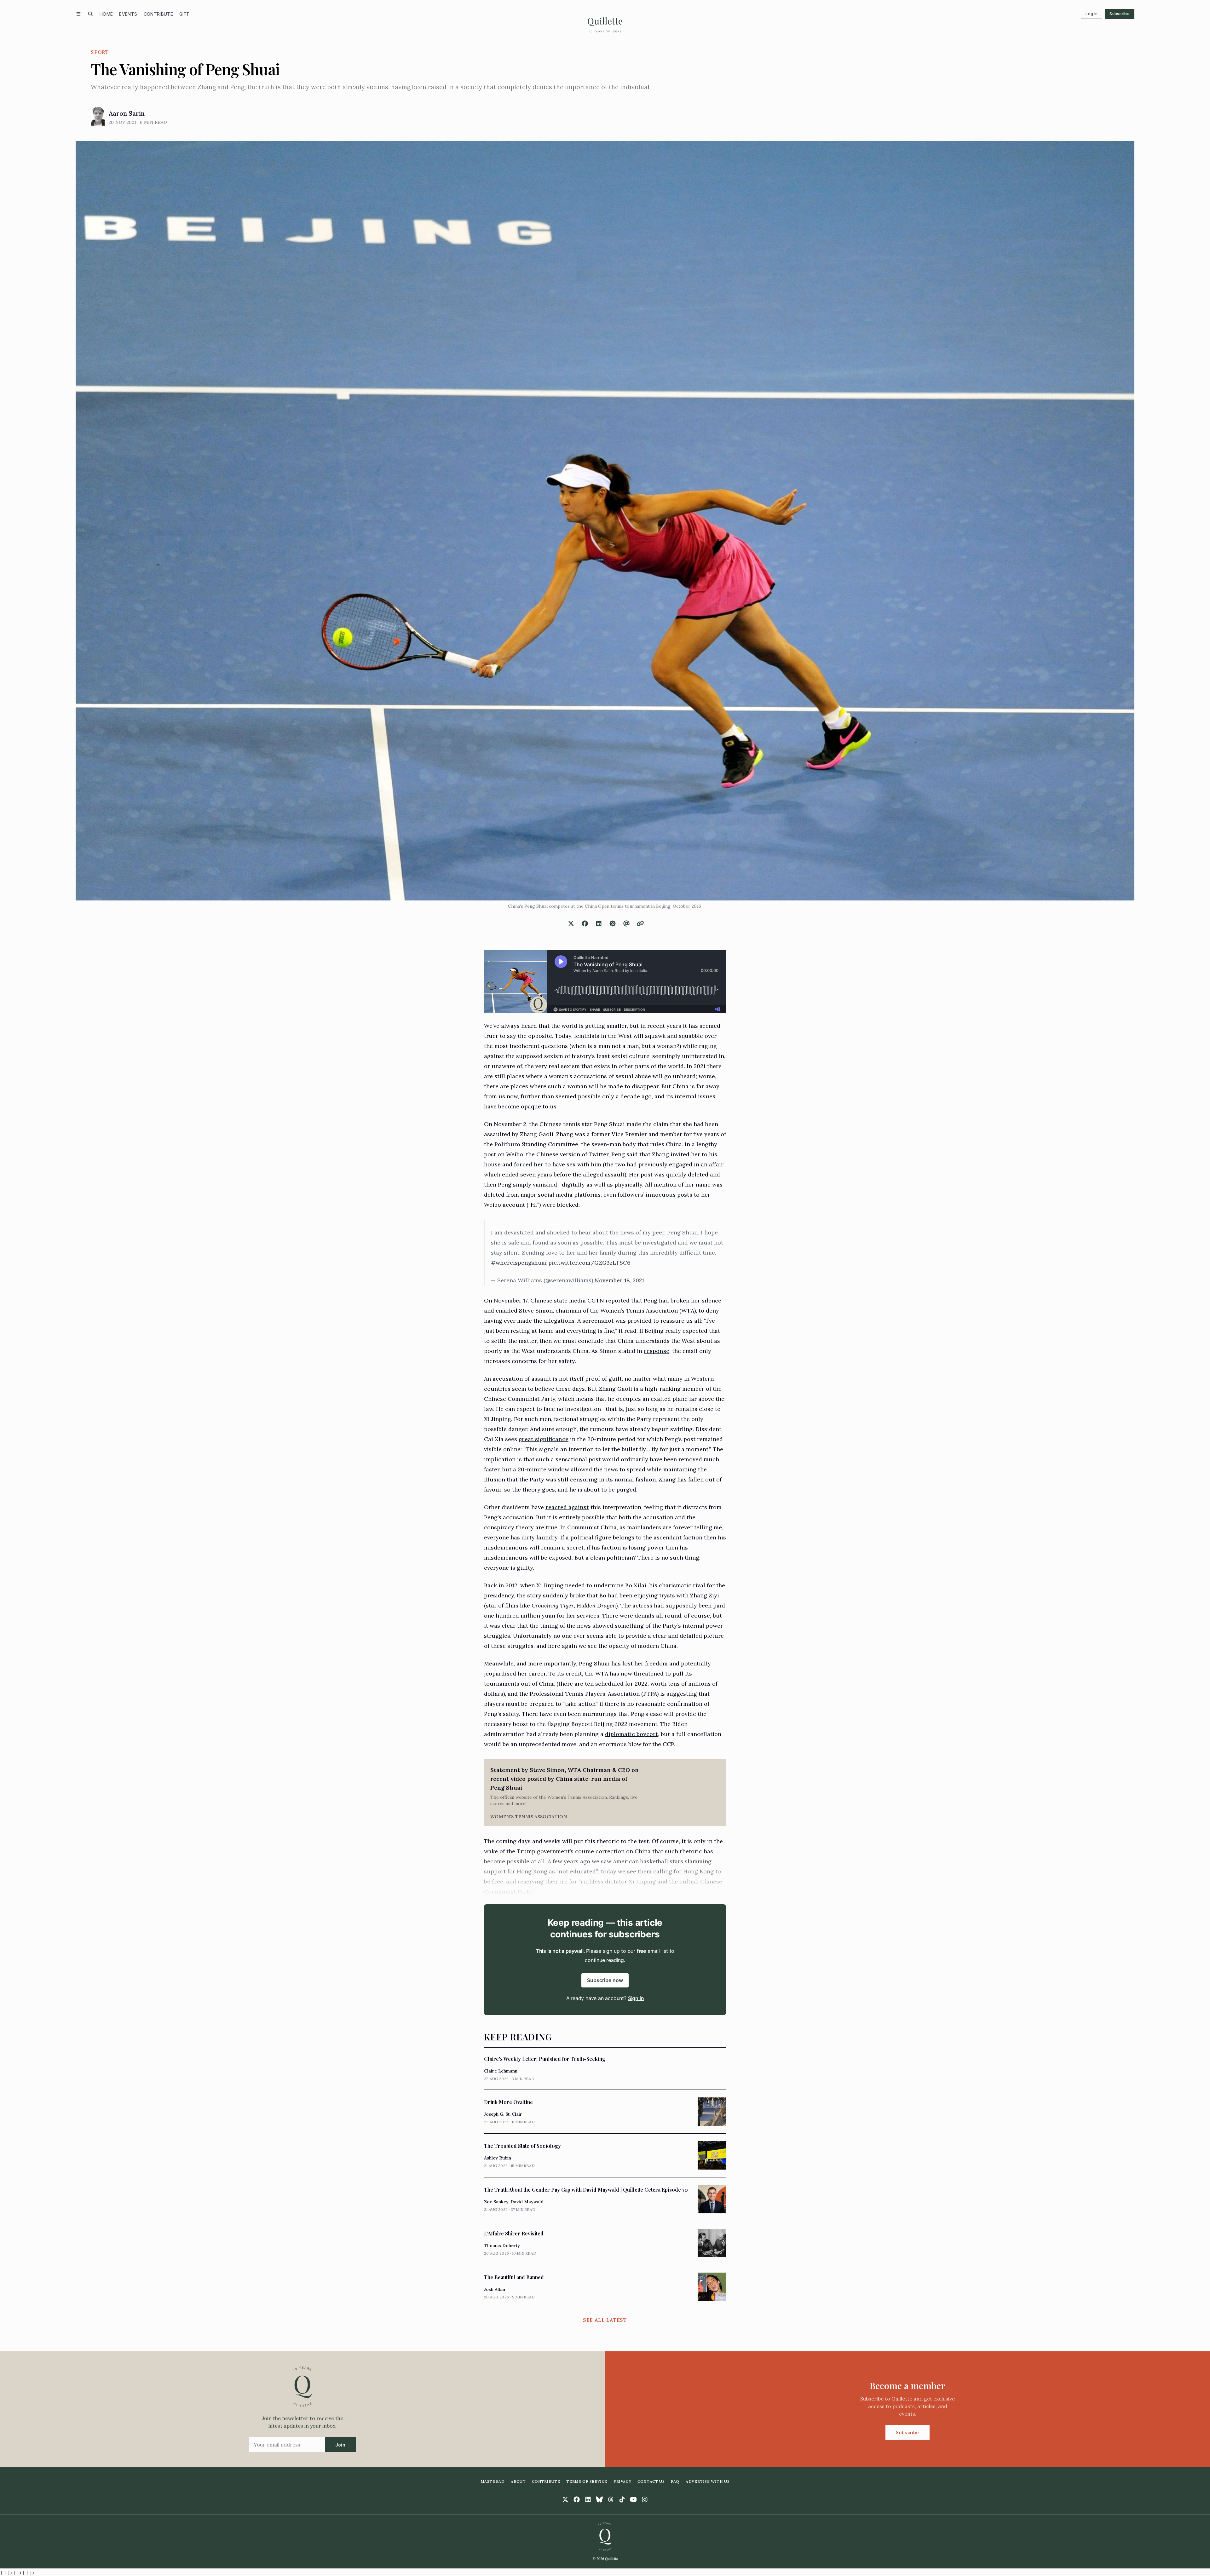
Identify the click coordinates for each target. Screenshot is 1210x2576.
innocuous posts (669, 1195)
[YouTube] (633, 2499)
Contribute (158, 14)
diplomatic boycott (631, 1734)
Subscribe (1120, 14)
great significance (544, 1439)
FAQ (675, 2481)
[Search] (90, 14)
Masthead (493, 2481)
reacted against (567, 1507)
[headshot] (98, 116)
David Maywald (527, 2202)
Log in (1092, 14)
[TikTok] (622, 2499)
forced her (529, 1164)
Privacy (622, 2481)
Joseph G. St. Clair (503, 2114)
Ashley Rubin (498, 2158)
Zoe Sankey (496, 2202)
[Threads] (611, 2499)
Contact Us (651, 2481)
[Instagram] (645, 2499)
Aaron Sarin (127, 113)
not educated (577, 1871)
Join (340, 2445)
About (518, 2481)
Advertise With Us (708, 2481)
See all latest (605, 2320)
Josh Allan (495, 2289)
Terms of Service (587, 2481)
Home (106, 14)
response (657, 1351)
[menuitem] (106, 14)
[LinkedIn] (588, 2499)
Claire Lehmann (501, 2071)
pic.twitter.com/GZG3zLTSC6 (589, 1263)
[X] (565, 2499)
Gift (184, 14)
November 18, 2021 (619, 1280)
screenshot (598, 1321)
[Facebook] (577, 2499)
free (498, 1881)
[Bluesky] (599, 2499)
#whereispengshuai (519, 1263)
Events (128, 14)
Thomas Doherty (502, 2245)
